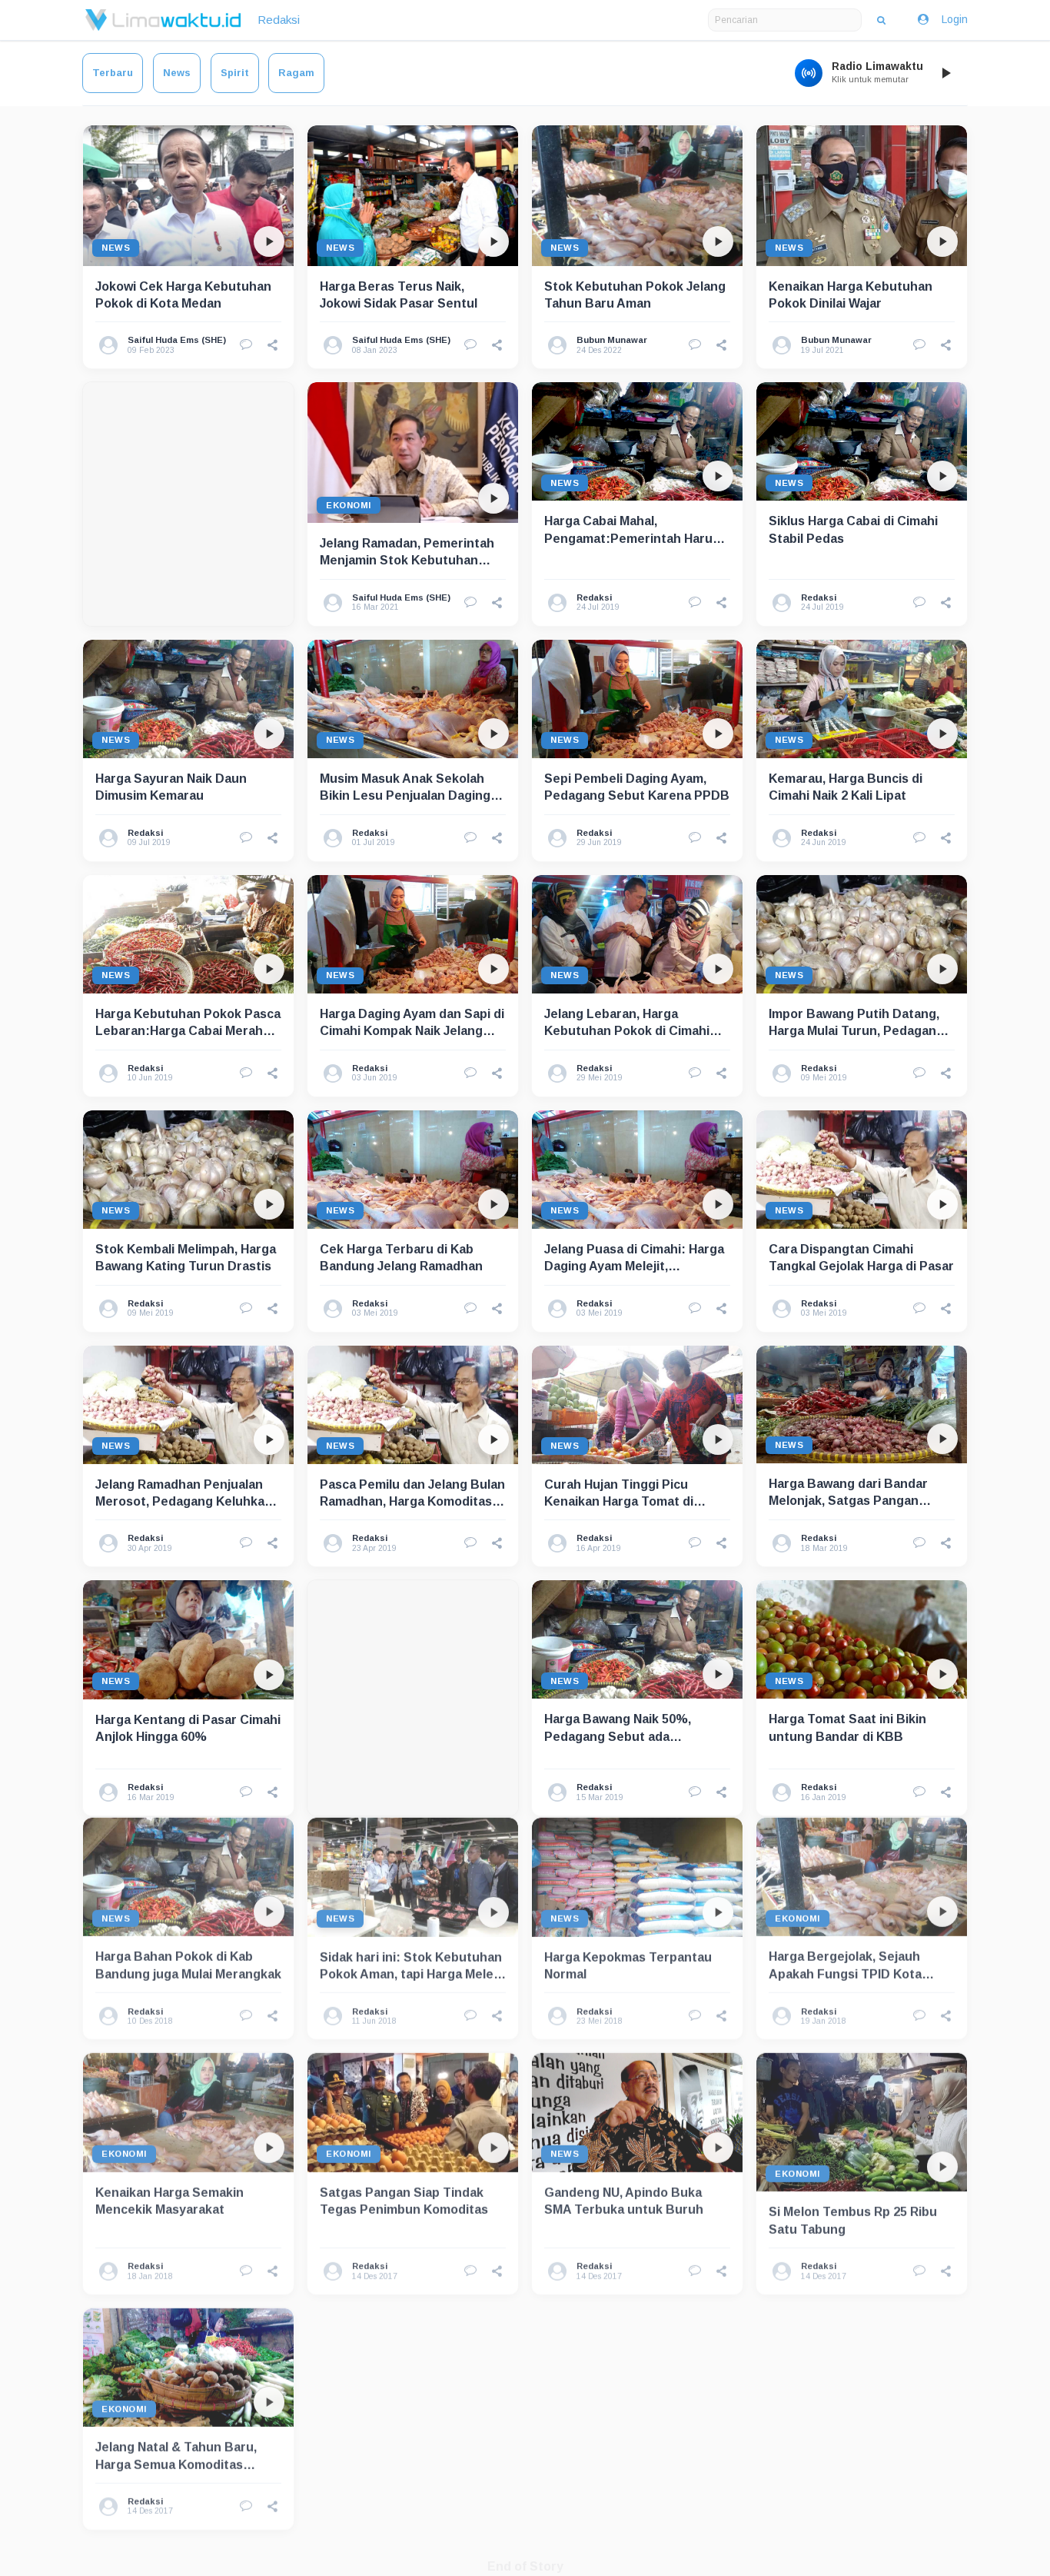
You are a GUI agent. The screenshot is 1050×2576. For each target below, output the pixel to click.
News (177, 73)
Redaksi (279, 20)
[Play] (945, 73)
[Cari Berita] (881, 20)
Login (955, 19)
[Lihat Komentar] (246, 345)
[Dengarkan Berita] (269, 241)
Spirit (235, 73)
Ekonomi (349, 505)
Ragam (296, 73)
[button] (273, 345)
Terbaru (113, 73)
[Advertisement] (188, 504)
